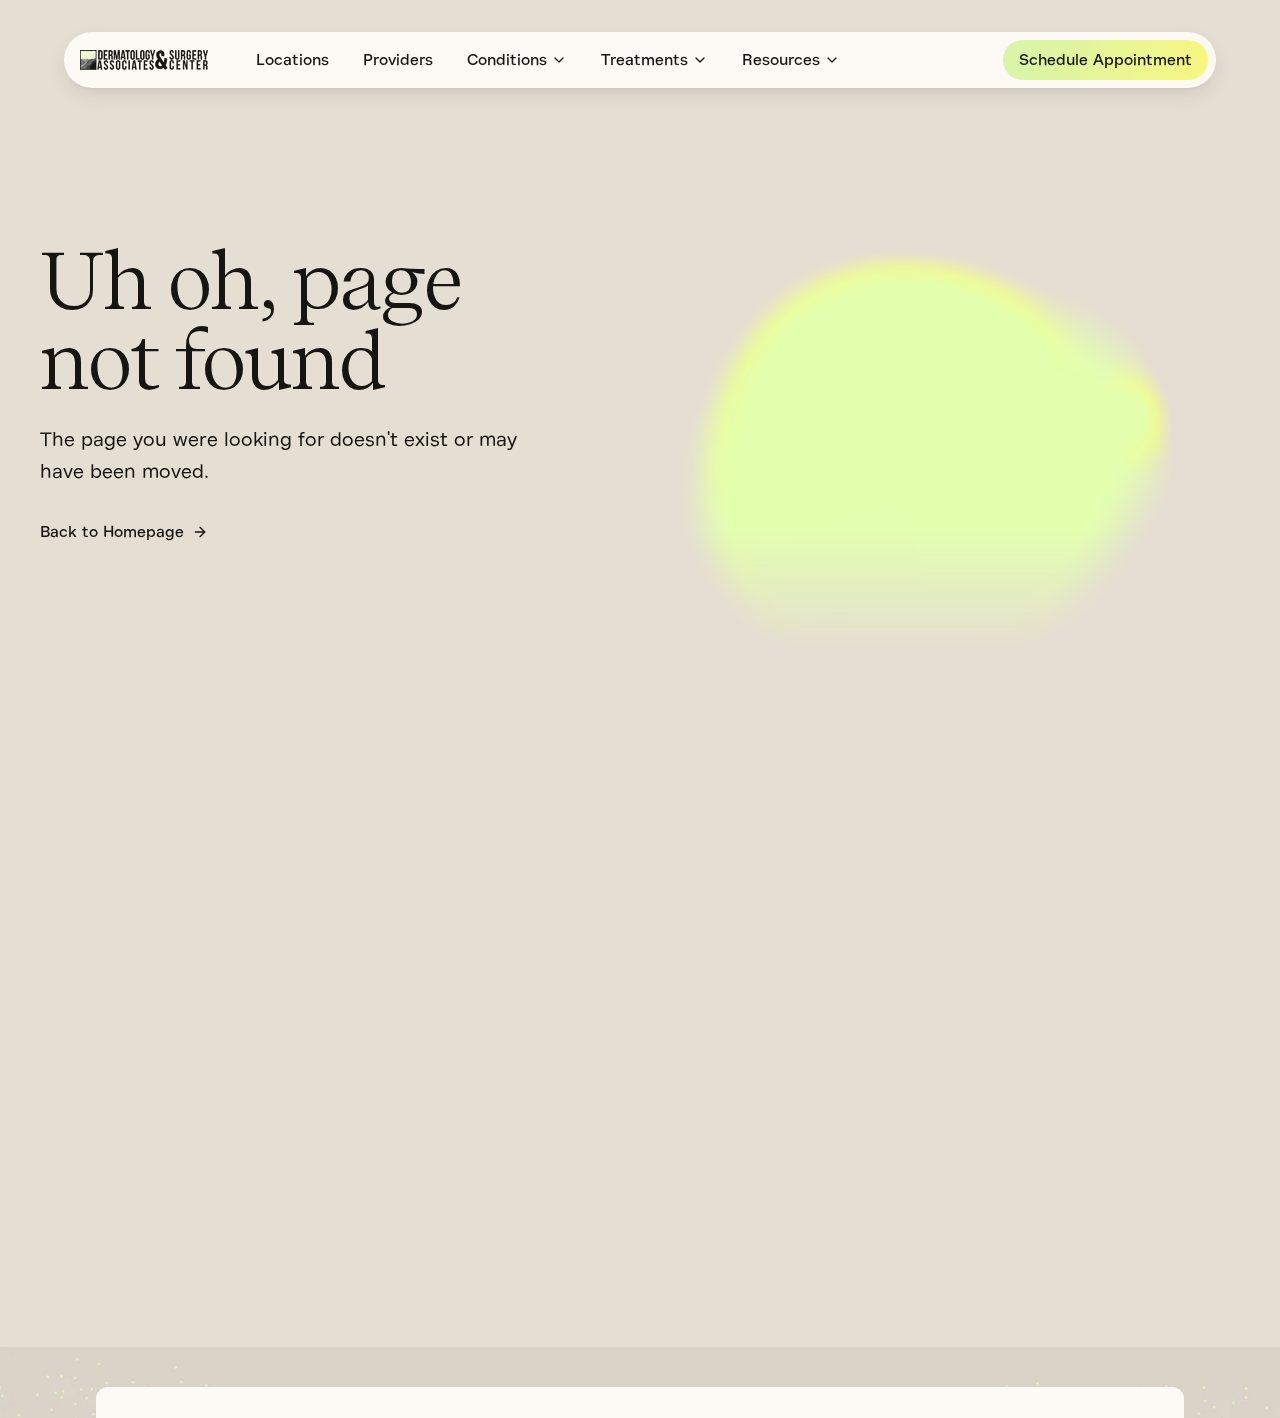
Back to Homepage (112, 532)
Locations (292, 60)
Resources (781, 60)
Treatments (644, 60)
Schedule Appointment (1105, 60)
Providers (398, 60)
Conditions (507, 60)
